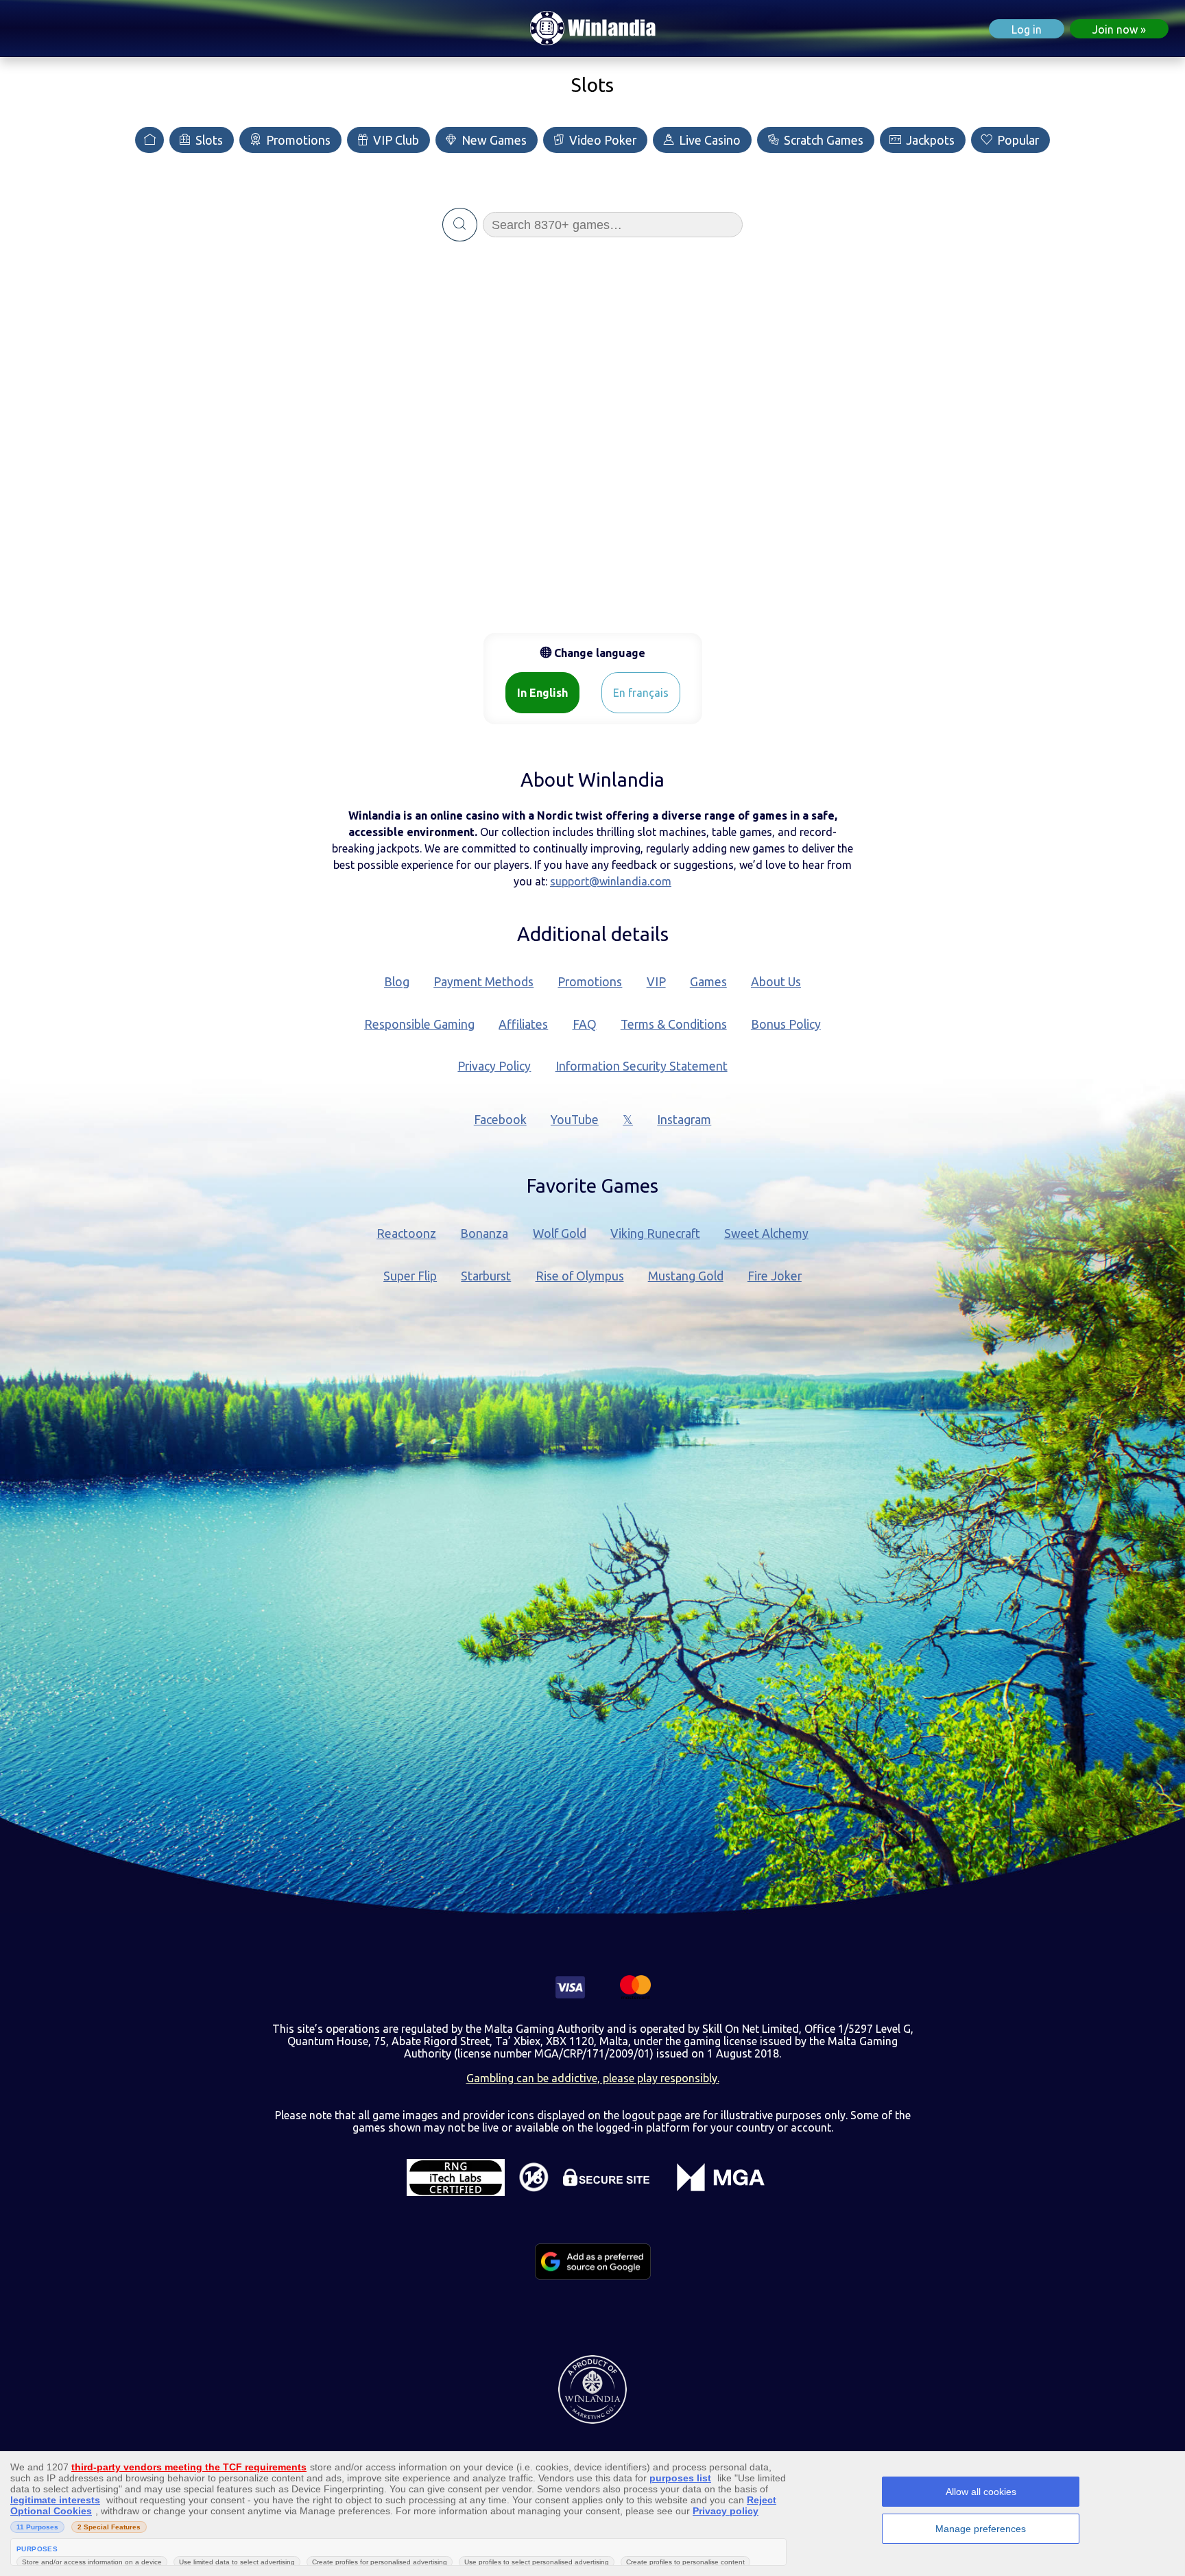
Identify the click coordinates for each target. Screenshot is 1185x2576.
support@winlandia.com (611, 881)
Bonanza (484, 1233)
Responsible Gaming (419, 1024)
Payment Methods (483, 982)
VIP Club (395, 140)
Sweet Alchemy (766, 1233)
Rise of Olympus (580, 1276)
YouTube (575, 1120)
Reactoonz (406, 1233)
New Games (493, 140)
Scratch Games (822, 140)
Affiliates (523, 1024)
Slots (208, 140)
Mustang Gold (686, 1276)
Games (708, 982)
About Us (776, 982)
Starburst (486, 1276)
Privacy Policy (494, 1066)
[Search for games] (460, 225)
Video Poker (601, 140)
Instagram (684, 1120)
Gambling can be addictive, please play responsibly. (593, 2078)
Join (1115, 29)
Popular (1017, 140)
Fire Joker (775, 1276)
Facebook (500, 1120)
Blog (397, 982)
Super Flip (410, 1276)
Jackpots (929, 140)
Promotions (297, 140)
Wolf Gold (560, 1233)
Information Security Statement (642, 1066)
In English (542, 693)
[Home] (149, 140)
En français (641, 693)
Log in (1027, 29)
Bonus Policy (786, 1024)
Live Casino (708, 140)
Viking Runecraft (655, 1233)
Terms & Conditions (674, 1024)
